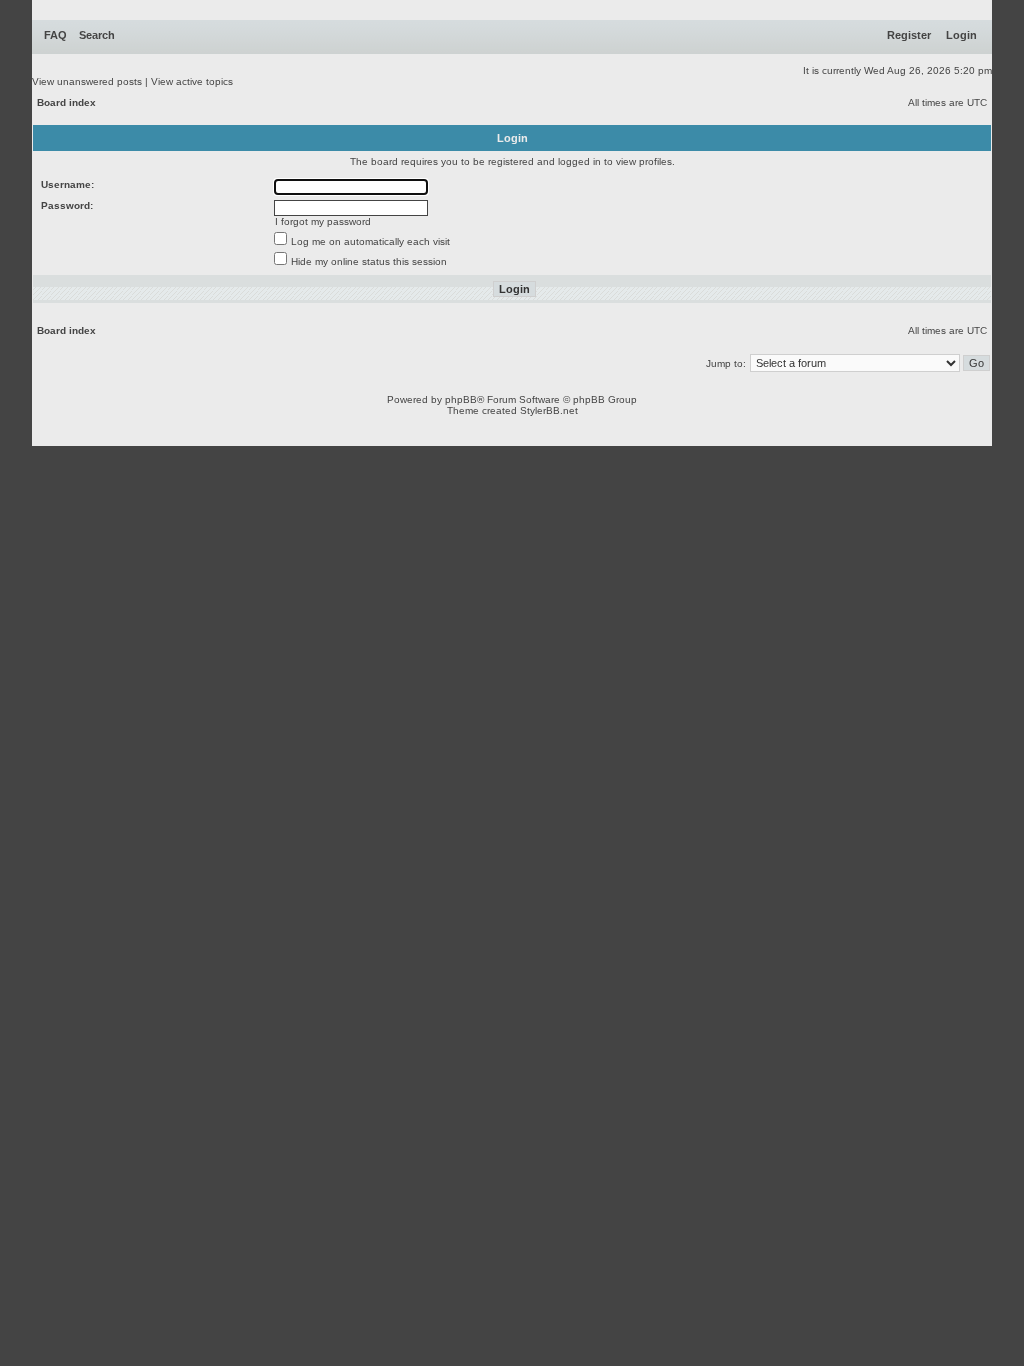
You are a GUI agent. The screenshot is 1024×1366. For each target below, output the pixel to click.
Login (961, 35)
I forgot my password (323, 221)
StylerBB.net (549, 410)
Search (97, 35)
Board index (66, 102)
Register (909, 35)
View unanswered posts (87, 81)
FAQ (55, 35)
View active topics (192, 81)
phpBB (461, 399)
